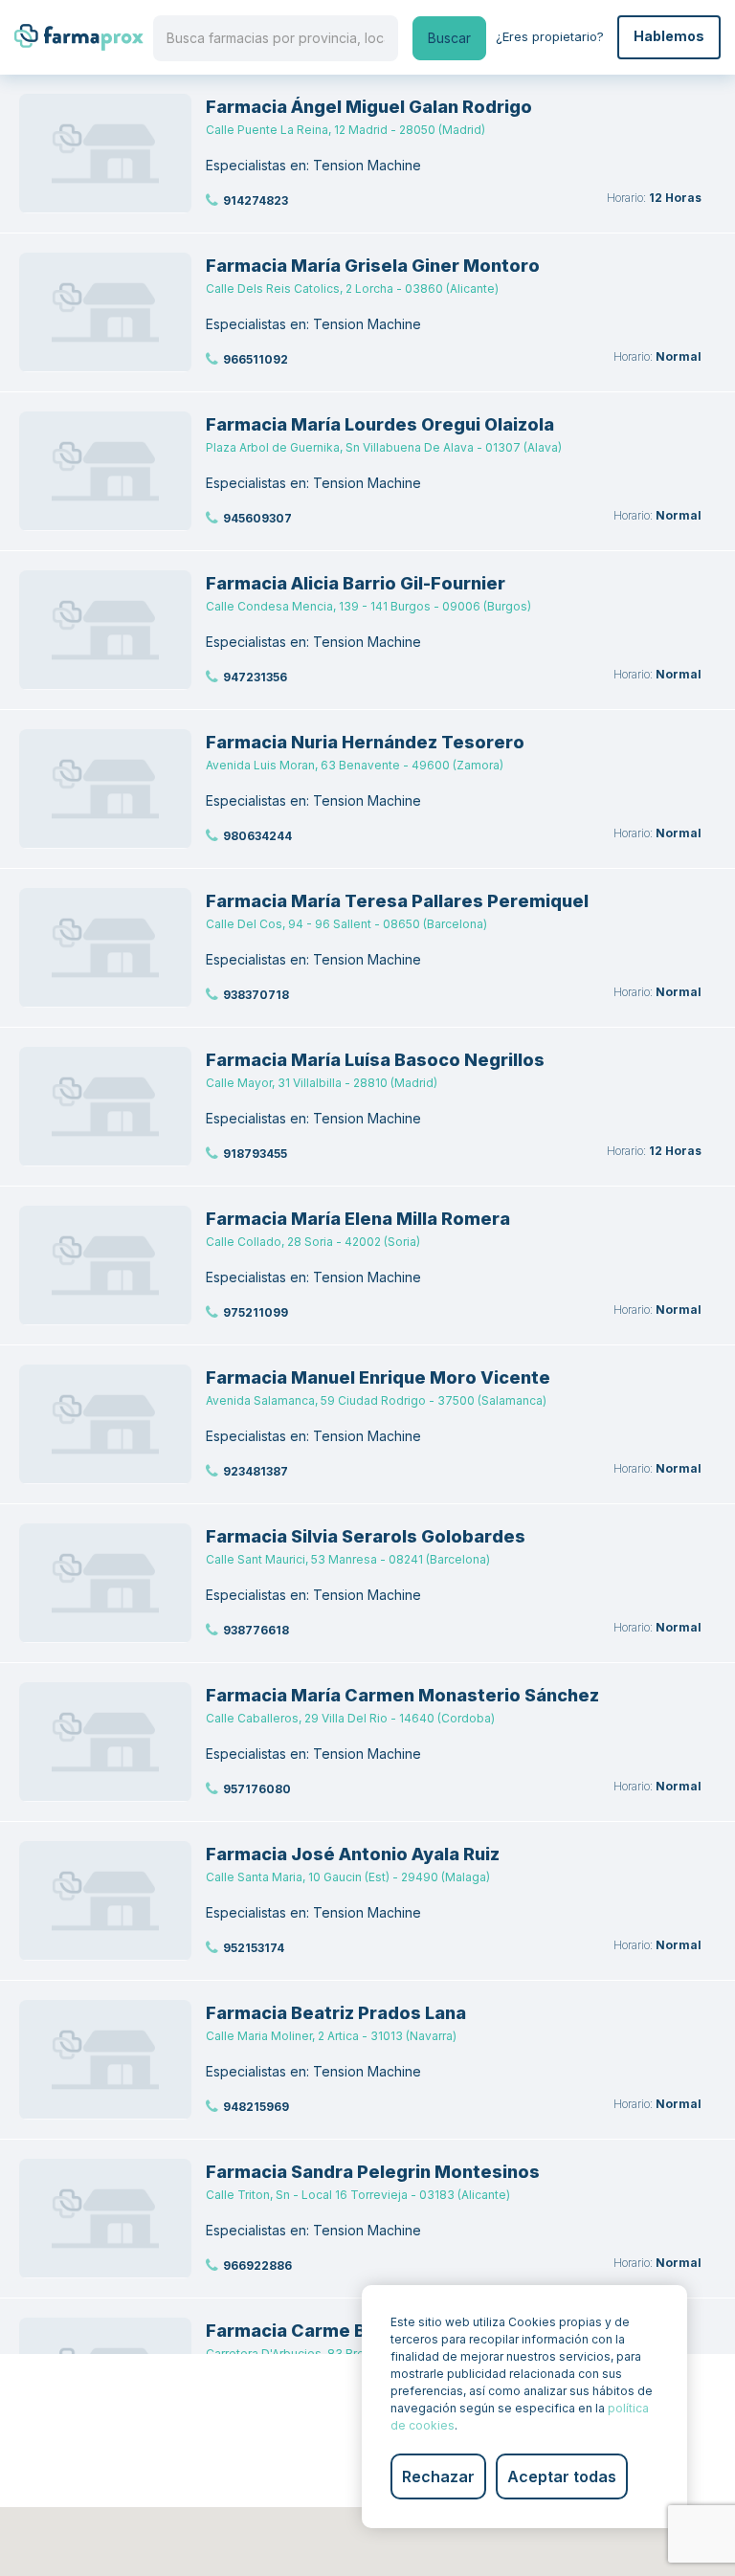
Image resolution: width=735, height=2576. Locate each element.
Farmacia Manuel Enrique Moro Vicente (378, 1377)
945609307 (257, 518)
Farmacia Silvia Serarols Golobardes (366, 1536)
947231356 (255, 677)
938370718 (256, 995)
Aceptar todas (562, 2476)
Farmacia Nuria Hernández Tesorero (365, 742)
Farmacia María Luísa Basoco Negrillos (375, 1060)
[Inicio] (79, 36)
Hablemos (669, 36)
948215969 (256, 2107)
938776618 (256, 1630)
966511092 (256, 359)
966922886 (257, 2265)
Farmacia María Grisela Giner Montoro (373, 266)
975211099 (256, 1312)
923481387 (256, 1471)
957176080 (257, 1789)
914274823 (256, 200)
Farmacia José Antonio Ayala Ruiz (353, 1854)
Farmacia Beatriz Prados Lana (336, 2013)
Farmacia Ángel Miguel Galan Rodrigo (369, 107)
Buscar (449, 38)
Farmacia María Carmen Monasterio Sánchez (402, 1695)
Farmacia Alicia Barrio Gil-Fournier (356, 583)
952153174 (254, 1948)
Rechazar (438, 2476)
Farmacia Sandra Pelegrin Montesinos (373, 2172)
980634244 (257, 836)
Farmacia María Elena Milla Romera (358, 1219)
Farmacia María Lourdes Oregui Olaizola (380, 424)
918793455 (255, 1154)
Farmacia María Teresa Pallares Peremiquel (397, 901)
